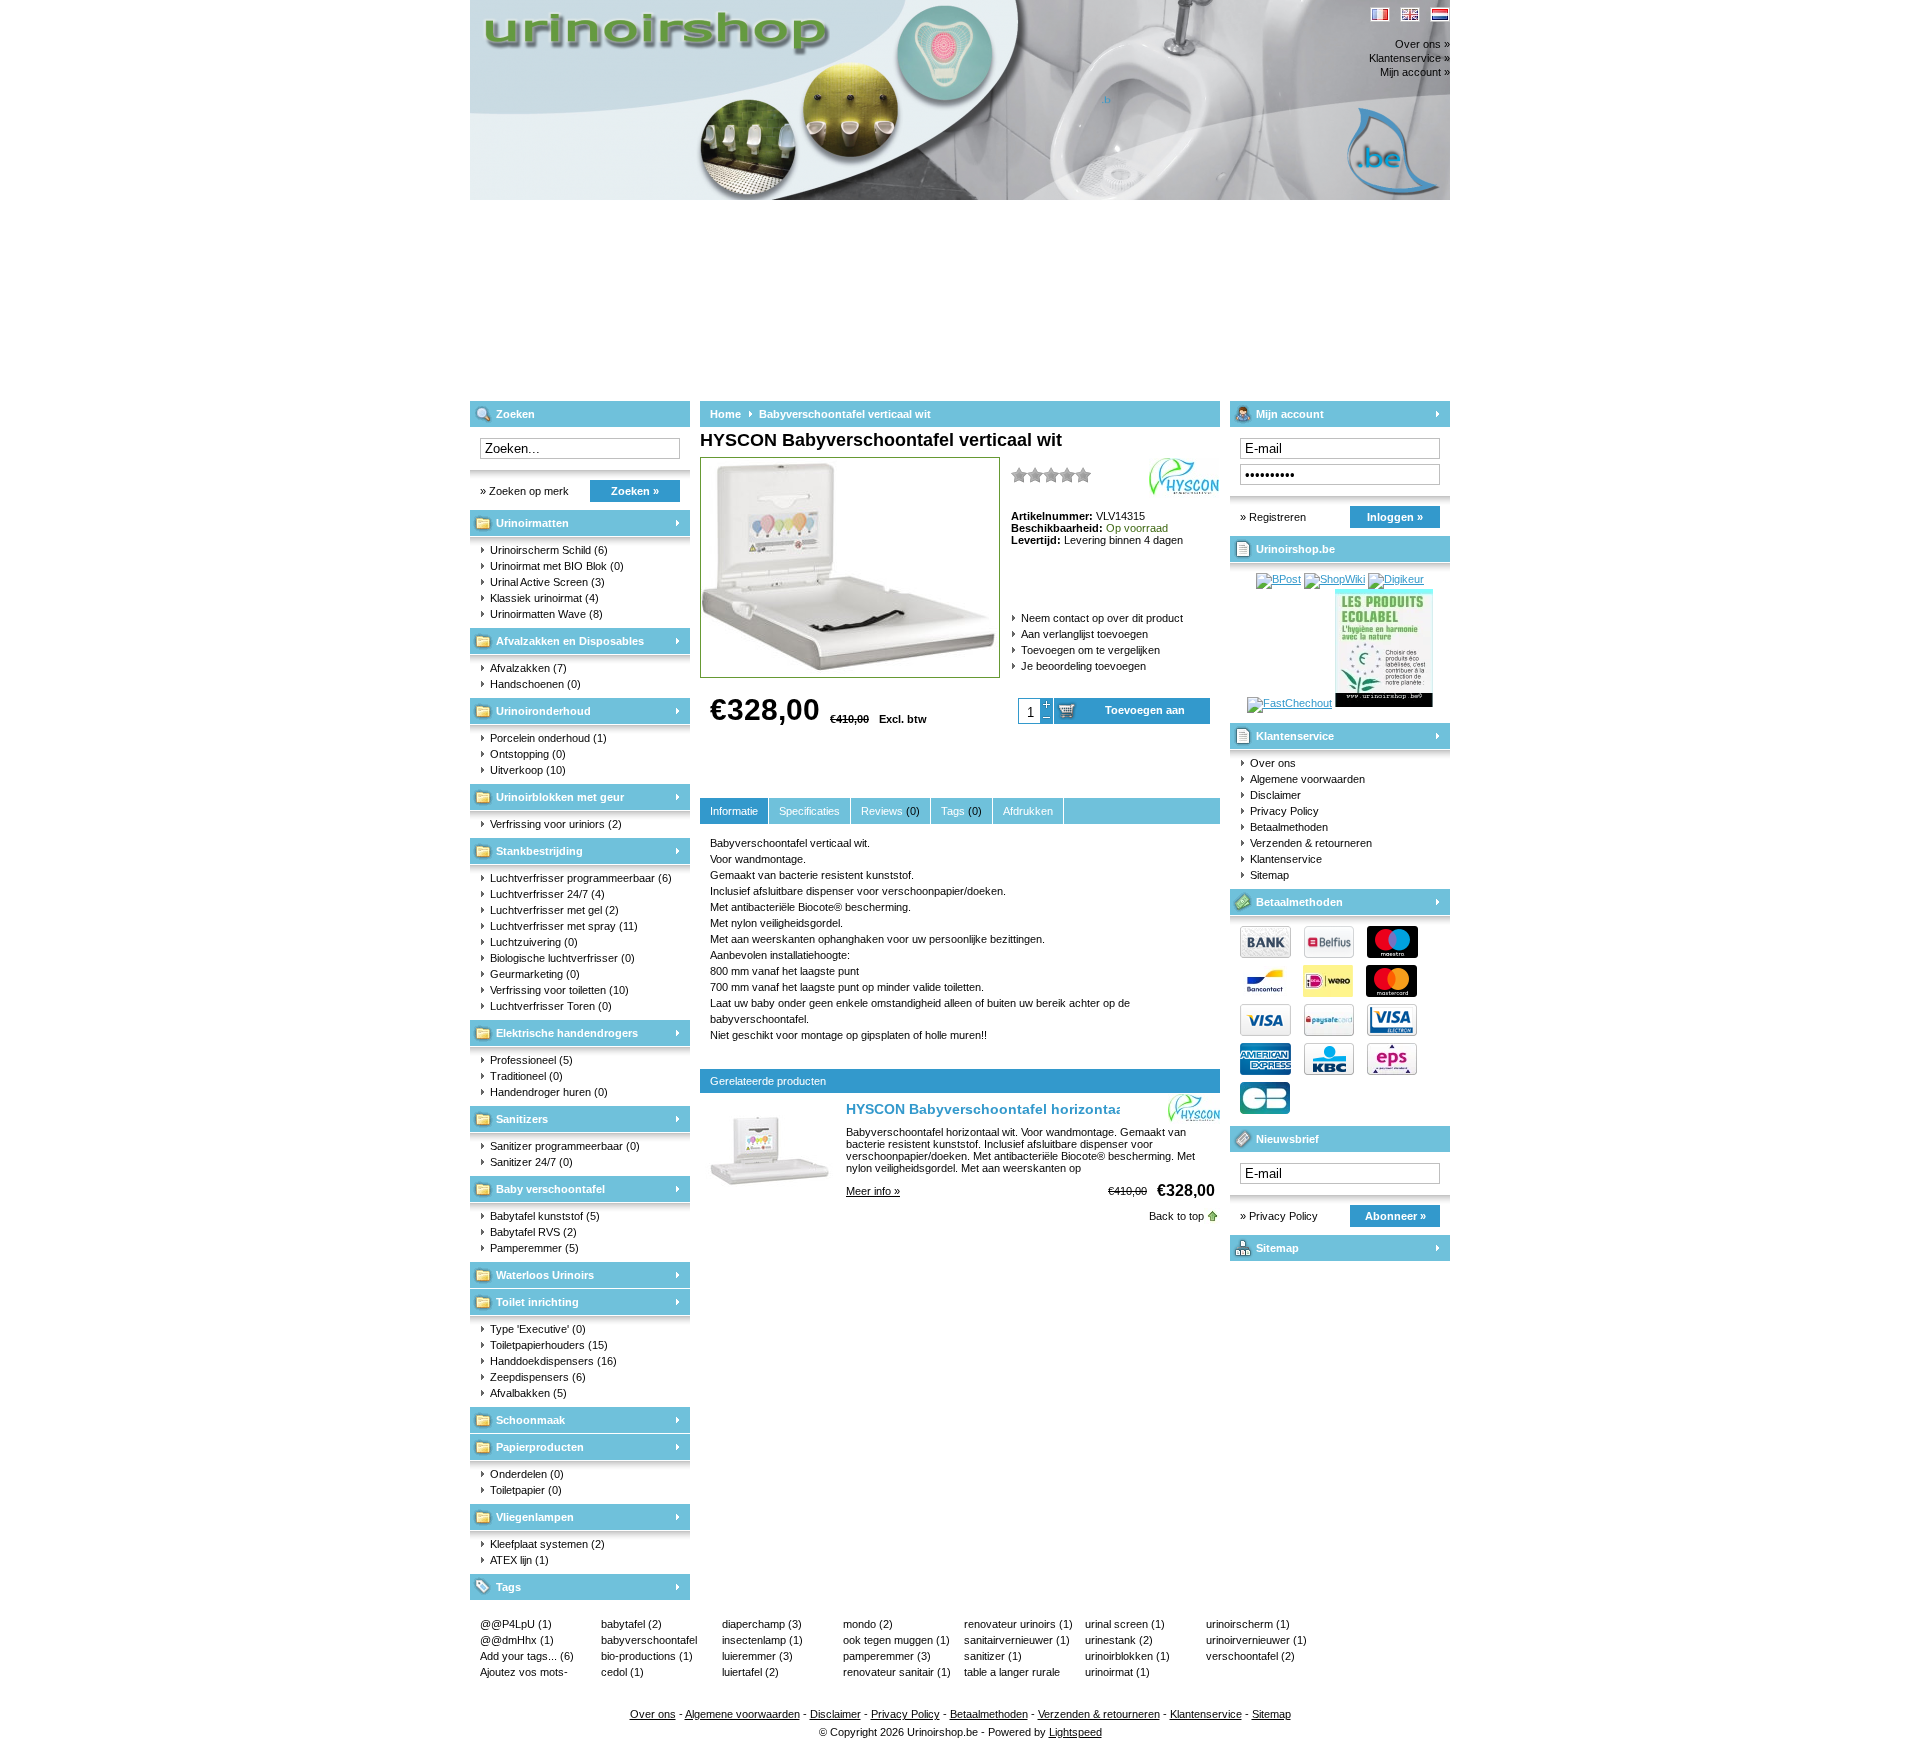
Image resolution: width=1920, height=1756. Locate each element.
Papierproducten (540, 1447)
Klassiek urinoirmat (544, 598)
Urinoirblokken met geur (560, 797)
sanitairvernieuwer (1017, 1640)
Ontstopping (528, 754)
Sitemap (1269, 875)
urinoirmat (1117, 1672)
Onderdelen (527, 1474)
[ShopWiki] (1334, 579)
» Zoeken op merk (524, 491)
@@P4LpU (516, 1624)
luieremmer (757, 1656)
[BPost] (1278, 579)
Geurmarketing (535, 974)
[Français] (1380, 14)
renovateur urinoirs (1018, 1624)
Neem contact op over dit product (1102, 618)
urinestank (1119, 1640)
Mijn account (1290, 414)
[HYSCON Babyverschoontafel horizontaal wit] (770, 1195)
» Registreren (1273, 517)
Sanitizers (522, 1119)
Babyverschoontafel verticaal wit (845, 414)
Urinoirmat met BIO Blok (557, 566)
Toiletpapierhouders (549, 1345)
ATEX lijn (519, 1560)
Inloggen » (1395, 517)
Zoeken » (635, 491)
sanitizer (993, 1656)
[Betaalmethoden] (1324, 1032)
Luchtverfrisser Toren (551, 1006)
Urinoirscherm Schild (549, 550)
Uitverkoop (528, 770)
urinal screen (1125, 1624)
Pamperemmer (534, 1248)
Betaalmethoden (1289, 827)
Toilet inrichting (537, 1302)
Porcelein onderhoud (548, 738)
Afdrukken (1028, 811)
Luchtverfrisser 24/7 (547, 894)
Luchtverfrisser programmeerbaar (581, 878)
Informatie (734, 811)
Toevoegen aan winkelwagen (1145, 714)
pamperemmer (887, 1656)
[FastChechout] (1289, 703)
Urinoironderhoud (543, 711)
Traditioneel (526, 1076)
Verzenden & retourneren (1311, 843)
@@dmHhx (517, 1640)
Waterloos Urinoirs (545, 1275)
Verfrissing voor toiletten (559, 990)
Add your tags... (527, 1656)
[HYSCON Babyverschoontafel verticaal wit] (850, 673)
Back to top (1176, 1216)
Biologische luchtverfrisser (562, 958)
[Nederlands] (1440, 14)
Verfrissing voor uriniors (556, 824)
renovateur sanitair (897, 1672)
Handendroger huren (549, 1092)
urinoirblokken (1127, 1656)
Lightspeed (1075, 1732)
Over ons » (1422, 44)
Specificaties (809, 811)
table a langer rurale (1012, 1673)
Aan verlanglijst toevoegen (1084, 634)
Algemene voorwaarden (1307, 779)
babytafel (631, 1624)
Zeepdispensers (538, 1377)
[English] (1410, 14)
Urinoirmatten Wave (546, 614)
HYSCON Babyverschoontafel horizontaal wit (999, 1109)
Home (725, 414)
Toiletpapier (526, 1490)
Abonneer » (1395, 1216)
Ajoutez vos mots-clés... (524, 1673)
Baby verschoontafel (550, 1189)
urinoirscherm (1248, 1624)
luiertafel (750, 1672)
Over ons (1273, 763)
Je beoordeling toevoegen (1083, 666)
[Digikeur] (1396, 579)
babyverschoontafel (649, 1641)
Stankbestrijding (539, 851)
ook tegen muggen (896, 1640)
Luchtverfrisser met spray (564, 926)
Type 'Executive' (538, 1329)
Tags (508, 1587)
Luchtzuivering (534, 942)
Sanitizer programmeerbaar (565, 1146)
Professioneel (531, 1060)
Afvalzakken (528, 668)
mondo (868, 1624)
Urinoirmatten (532, 523)
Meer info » (873, 1191)
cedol (622, 1672)
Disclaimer (1275, 795)
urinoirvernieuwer (1256, 1640)
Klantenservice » (1409, 58)
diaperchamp (762, 1624)
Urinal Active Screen (547, 582)
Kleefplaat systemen (547, 1544)
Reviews (890, 811)
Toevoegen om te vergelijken (1090, 650)
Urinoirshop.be (735, 9)
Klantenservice (1295, 736)
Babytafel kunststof (545, 1216)
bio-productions (647, 1656)
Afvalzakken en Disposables (570, 641)
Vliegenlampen (535, 1517)
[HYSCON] (1194, 1110)
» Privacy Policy (1279, 1216)
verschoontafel (1250, 1656)
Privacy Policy (1284, 811)
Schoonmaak (530, 1420)
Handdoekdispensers (553, 1361)
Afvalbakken (528, 1393)
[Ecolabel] (1384, 703)
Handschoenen (535, 684)
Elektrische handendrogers (567, 1033)
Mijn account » (1415, 72)
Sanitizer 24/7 (531, 1162)
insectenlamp (762, 1640)
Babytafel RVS (533, 1232)
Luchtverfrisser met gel (554, 910)
